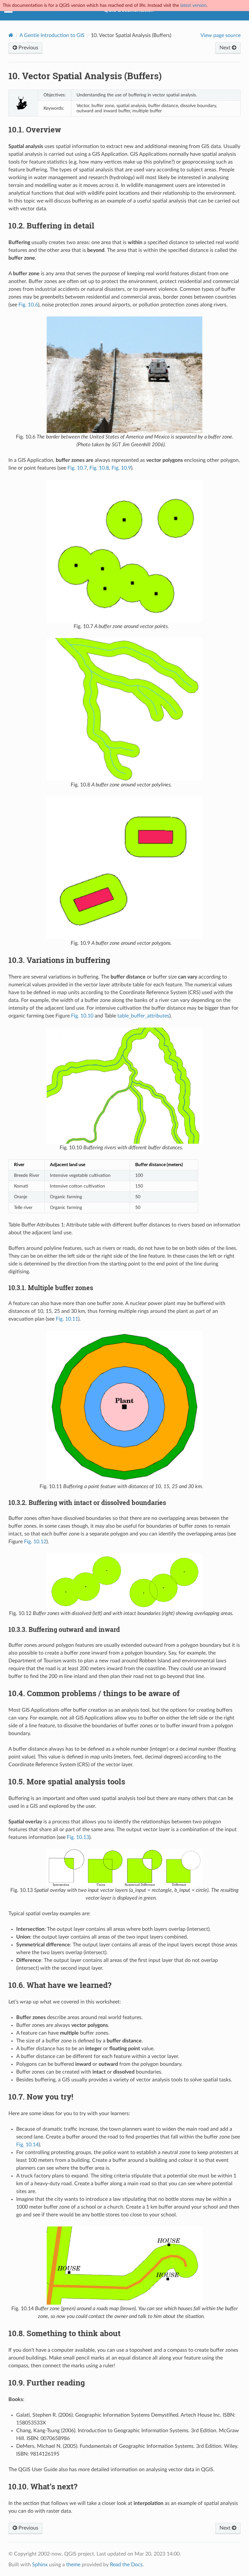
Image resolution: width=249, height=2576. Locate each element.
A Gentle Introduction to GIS (52, 35)
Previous (28, 48)
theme (73, 2565)
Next (226, 48)
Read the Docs (126, 2565)
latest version (193, 5)
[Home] (11, 35)
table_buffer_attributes (143, 1016)
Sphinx (40, 2565)
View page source (220, 35)
